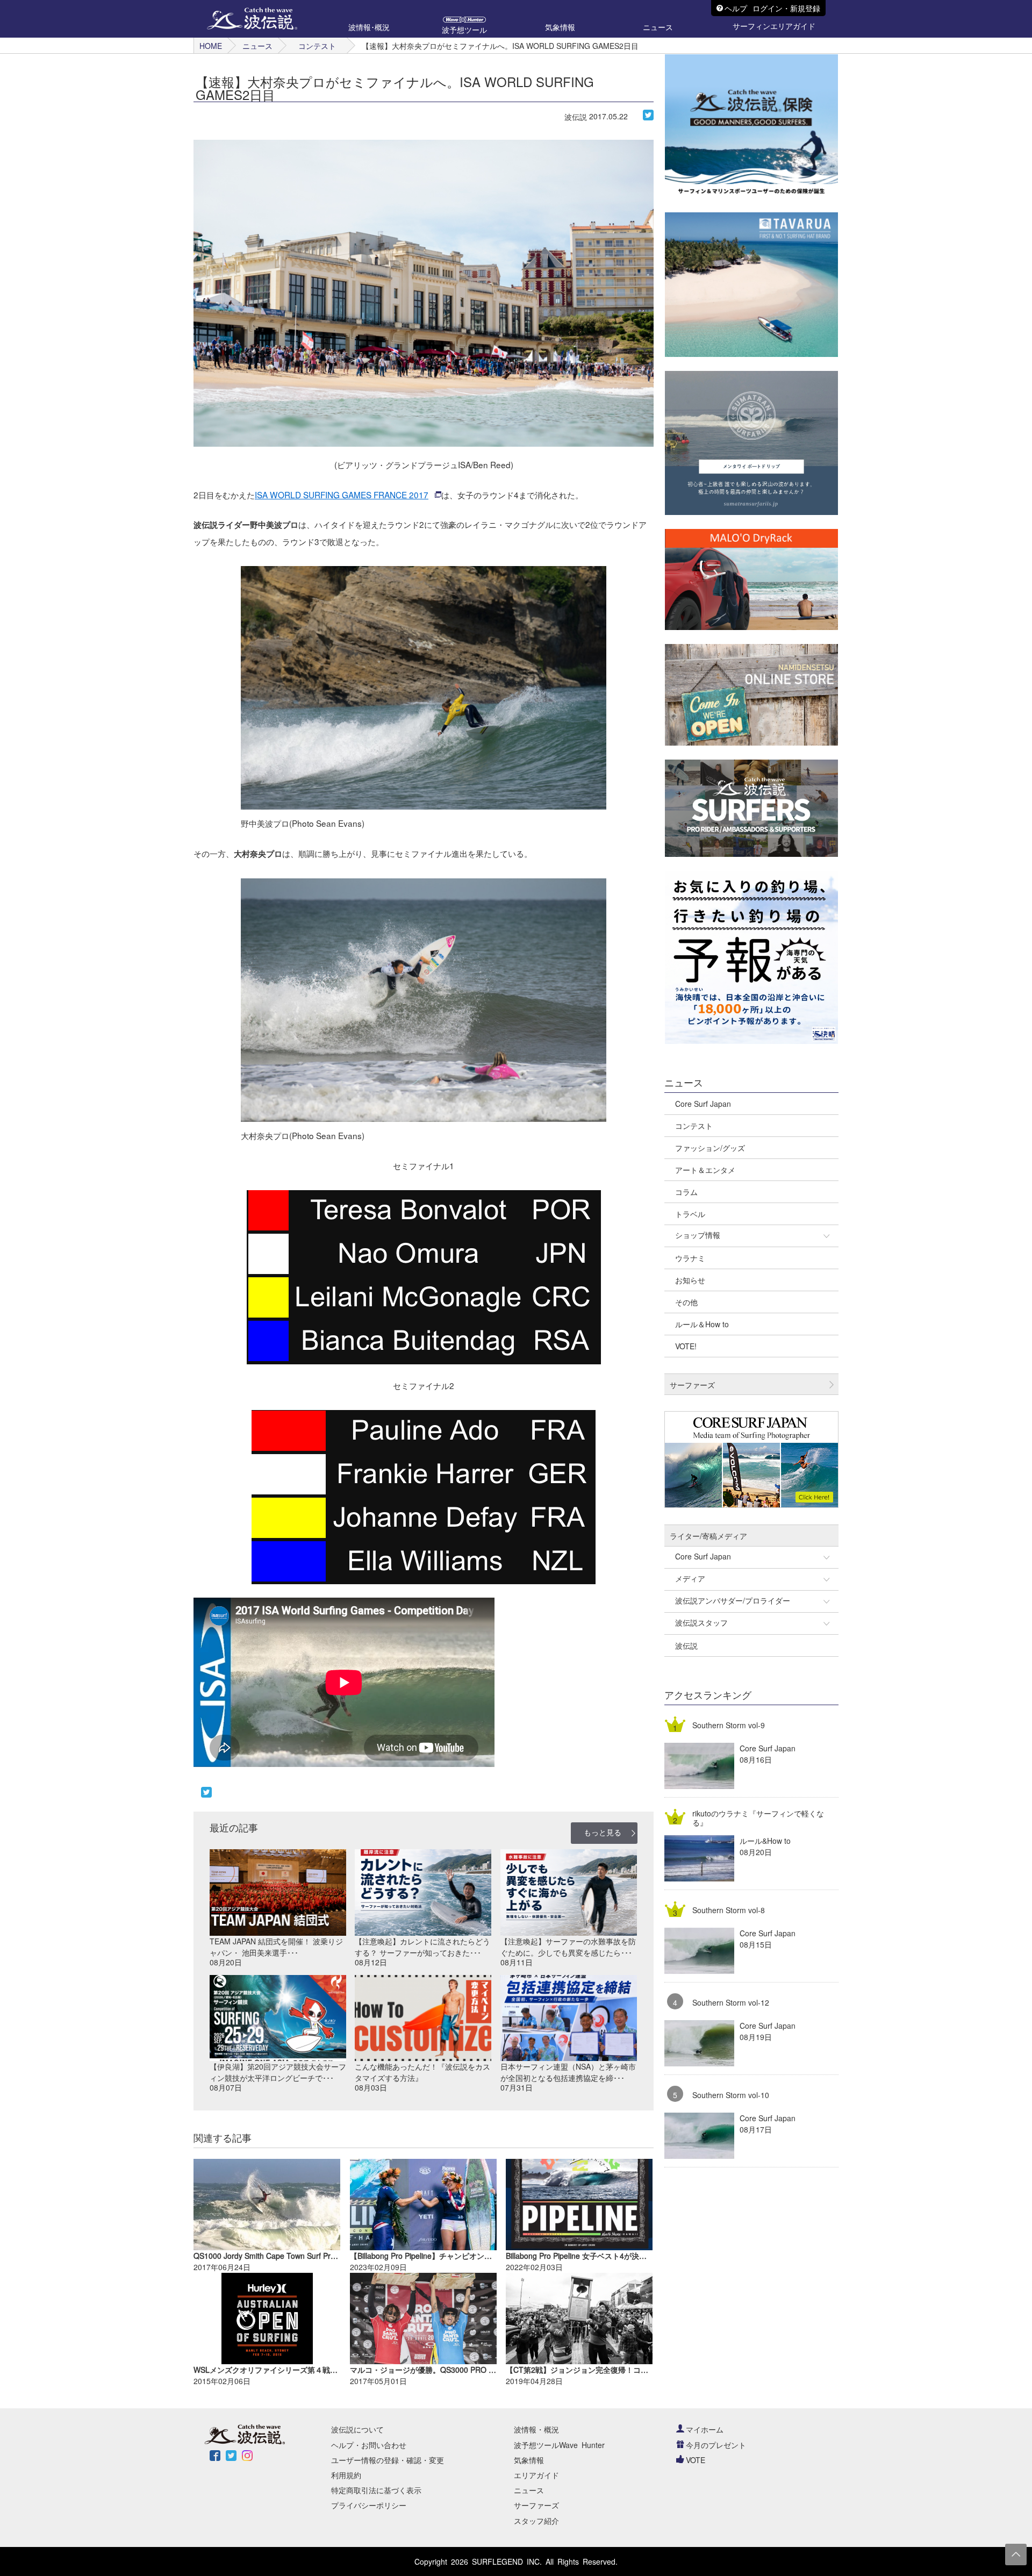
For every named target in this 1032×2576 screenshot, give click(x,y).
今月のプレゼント (716, 2445)
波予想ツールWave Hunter (559, 2445)
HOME (211, 46)
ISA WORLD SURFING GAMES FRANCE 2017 (342, 495)
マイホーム (705, 2429)
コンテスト (317, 46)
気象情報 (529, 2460)
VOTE (696, 2460)
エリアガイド (536, 2475)
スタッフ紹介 (536, 2521)
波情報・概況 (536, 2429)
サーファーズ (536, 2505)
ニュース (257, 46)
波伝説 (576, 117)
